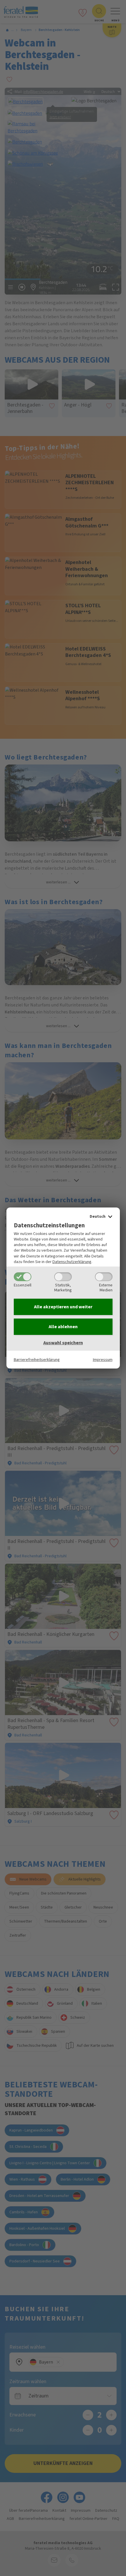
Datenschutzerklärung (72, 1262)
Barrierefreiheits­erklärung (37, 1360)
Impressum (103, 1360)
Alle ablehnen (63, 1327)
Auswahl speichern (63, 1343)
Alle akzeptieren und (63, 1307)
